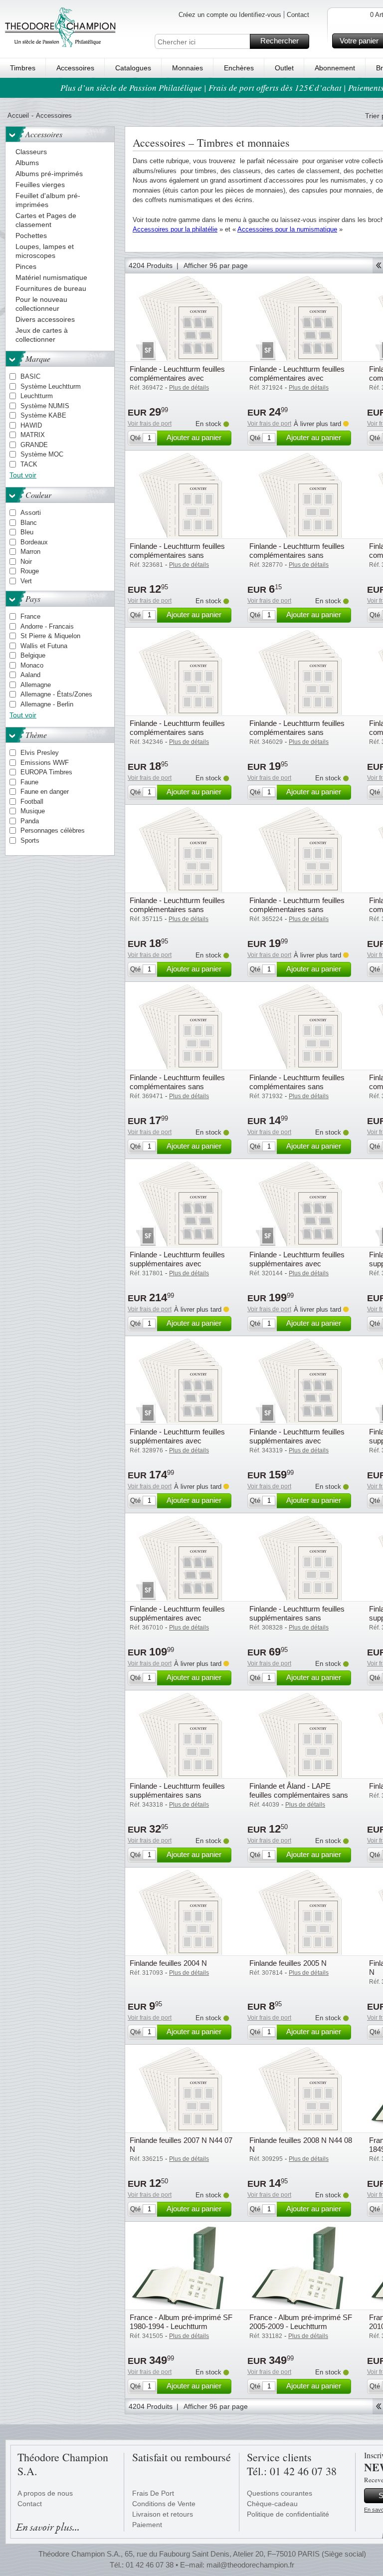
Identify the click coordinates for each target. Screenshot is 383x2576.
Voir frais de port (150, 424)
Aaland (30, 675)
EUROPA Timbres (46, 772)
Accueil (18, 116)
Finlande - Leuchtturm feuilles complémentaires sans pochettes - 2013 (297, 732)
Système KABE (43, 415)
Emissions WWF (45, 763)
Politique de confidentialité (288, 2514)
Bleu (27, 532)
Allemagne (36, 685)
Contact (298, 15)
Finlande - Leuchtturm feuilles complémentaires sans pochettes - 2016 (177, 909)
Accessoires (75, 68)
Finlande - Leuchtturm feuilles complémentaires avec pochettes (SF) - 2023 (297, 378)
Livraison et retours (163, 2514)
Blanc (29, 523)
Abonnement (335, 68)
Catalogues (133, 68)
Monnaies (188, 68)
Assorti (31, 513)
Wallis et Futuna (44, 646)
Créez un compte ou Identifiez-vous (230, 15)
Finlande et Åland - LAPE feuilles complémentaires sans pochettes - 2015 (299, 1795)
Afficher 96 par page (216, 265)
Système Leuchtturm (51, 386)
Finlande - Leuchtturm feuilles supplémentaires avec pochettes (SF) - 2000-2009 (177, 1264)
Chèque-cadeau (272, 2504)
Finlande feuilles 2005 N (288, 1963)
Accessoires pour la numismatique (287, 229)
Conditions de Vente (164, 2504)
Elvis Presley (40, 753)
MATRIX (33, 435)
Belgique (33, 655)
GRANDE (34, 445)
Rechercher (280, 41)
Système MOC (42, 454)
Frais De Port (153, 2493)
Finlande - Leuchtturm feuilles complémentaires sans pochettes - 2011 (177, 732)
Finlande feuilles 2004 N (168, 1963)
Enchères (239, 68)
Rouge (30, 571)
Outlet (284, 68)
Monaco (32, 665)
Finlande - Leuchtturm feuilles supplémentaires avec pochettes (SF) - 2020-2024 (177, 1618)
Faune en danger (45, 792)
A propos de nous (45, 2493)
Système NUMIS (45, 406)
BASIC (30, 376)
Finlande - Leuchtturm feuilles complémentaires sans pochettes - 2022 (177, 1086)
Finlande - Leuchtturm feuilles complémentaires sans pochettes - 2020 (297, 909)
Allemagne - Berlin (47, 704)
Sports (30, 840)
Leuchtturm (37, 396)
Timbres (23, 68)
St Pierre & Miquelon (50, 636)
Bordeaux (34, 542)
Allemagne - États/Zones (56, 694)
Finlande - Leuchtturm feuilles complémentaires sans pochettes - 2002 (297, 555)
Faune (29, 782)
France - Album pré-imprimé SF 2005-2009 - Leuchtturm (301, 2322)
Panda (30, 821)
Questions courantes (280, 2493)
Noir (26, 562)
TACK (29, 464)
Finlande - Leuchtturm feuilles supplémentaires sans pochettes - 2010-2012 (177, 1795)
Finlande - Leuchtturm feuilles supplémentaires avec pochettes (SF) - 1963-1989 (297, 1264)
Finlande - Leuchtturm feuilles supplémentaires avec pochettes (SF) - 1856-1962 (177, 1441)
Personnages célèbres (53, 830)
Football (32, 802)
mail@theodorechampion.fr (250, 2565)
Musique (33, 811)
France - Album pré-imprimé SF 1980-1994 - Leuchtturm (181, 2322)
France (30, 616)
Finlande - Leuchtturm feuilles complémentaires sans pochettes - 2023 (297, 1086)
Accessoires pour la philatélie (175, 229)
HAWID (31, 425)
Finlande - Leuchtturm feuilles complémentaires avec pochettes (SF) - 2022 (177, 378)
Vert (26, 581)
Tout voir (23, 475)
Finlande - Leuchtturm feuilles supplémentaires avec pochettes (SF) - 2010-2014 (297, 1441)
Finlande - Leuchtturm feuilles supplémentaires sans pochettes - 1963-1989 (297, 1618)
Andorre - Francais (47, 626)
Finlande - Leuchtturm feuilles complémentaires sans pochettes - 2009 (177, 555)
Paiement (147, 2525)
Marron (30, 552)
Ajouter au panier (194, 437)
